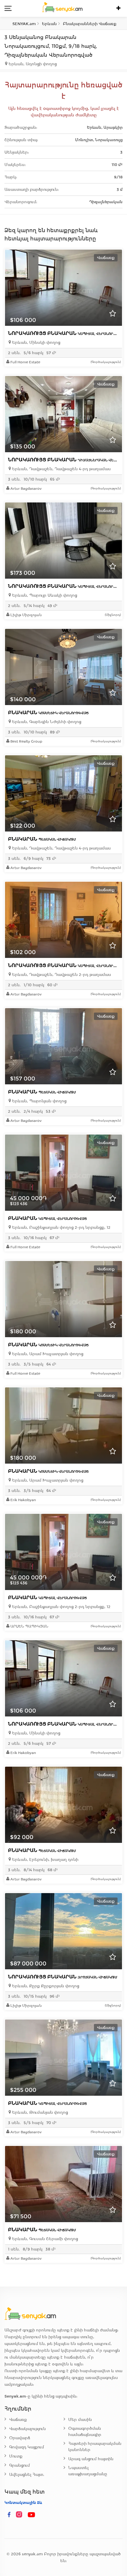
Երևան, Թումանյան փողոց (39, 2112)
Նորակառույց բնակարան (67, 333)
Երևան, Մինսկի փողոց (36, 342)
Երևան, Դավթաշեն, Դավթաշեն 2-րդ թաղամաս (61, 975)
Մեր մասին (80, 2420)
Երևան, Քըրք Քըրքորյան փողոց (45, 1986)
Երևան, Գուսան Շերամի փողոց (44, 2239)
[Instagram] (20, 2515)
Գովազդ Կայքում (27, 2447)
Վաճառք (18, 2420)
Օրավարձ (20, 2438)
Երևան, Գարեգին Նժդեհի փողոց (46, 722)
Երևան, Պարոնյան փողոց (39, 1101)
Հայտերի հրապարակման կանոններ (95, 2447)
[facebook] (9, 2515)
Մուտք (16, 2456)
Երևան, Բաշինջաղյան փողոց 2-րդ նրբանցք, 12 (61, 1227)
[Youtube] (32, 2515)
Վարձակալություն (27, 2429)
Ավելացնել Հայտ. (27, 2475)
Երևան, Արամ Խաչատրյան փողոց (47, 1354)
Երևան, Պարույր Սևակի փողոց (44, 595)
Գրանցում (19, 2465)
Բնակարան (48, 713)
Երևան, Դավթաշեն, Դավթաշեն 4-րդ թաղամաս (61, 469)
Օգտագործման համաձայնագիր (85, 2432)
